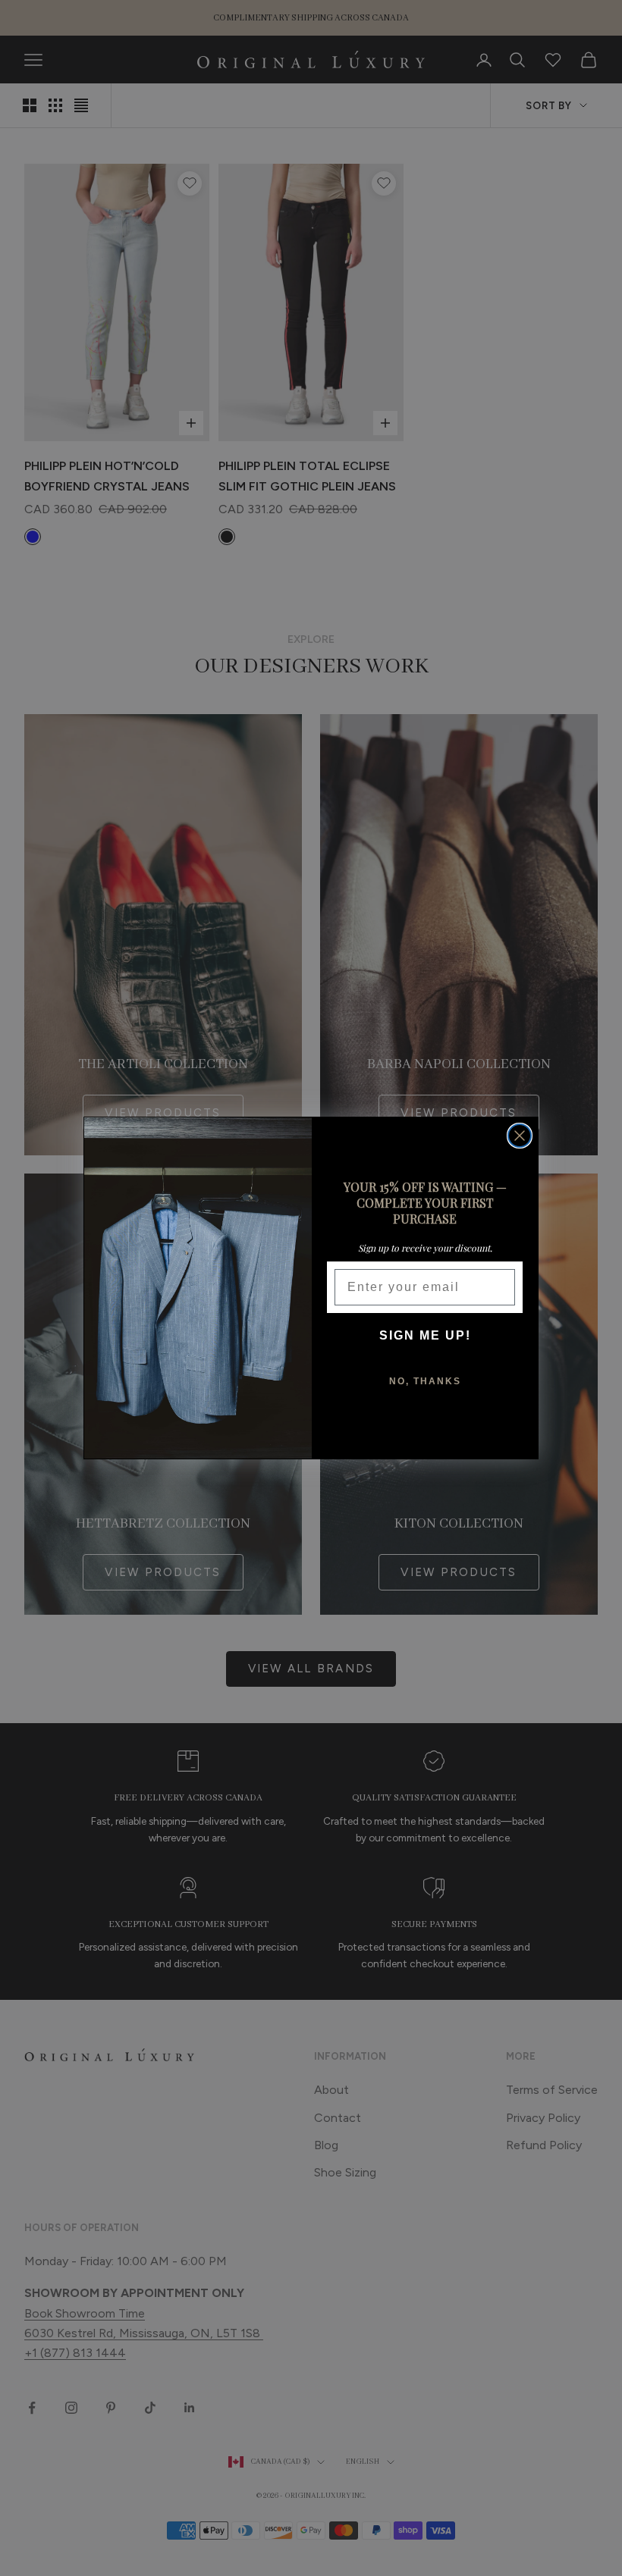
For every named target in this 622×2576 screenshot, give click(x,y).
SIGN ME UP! (425, 1335)
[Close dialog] (520, 1136)
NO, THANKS (425, 1381)
